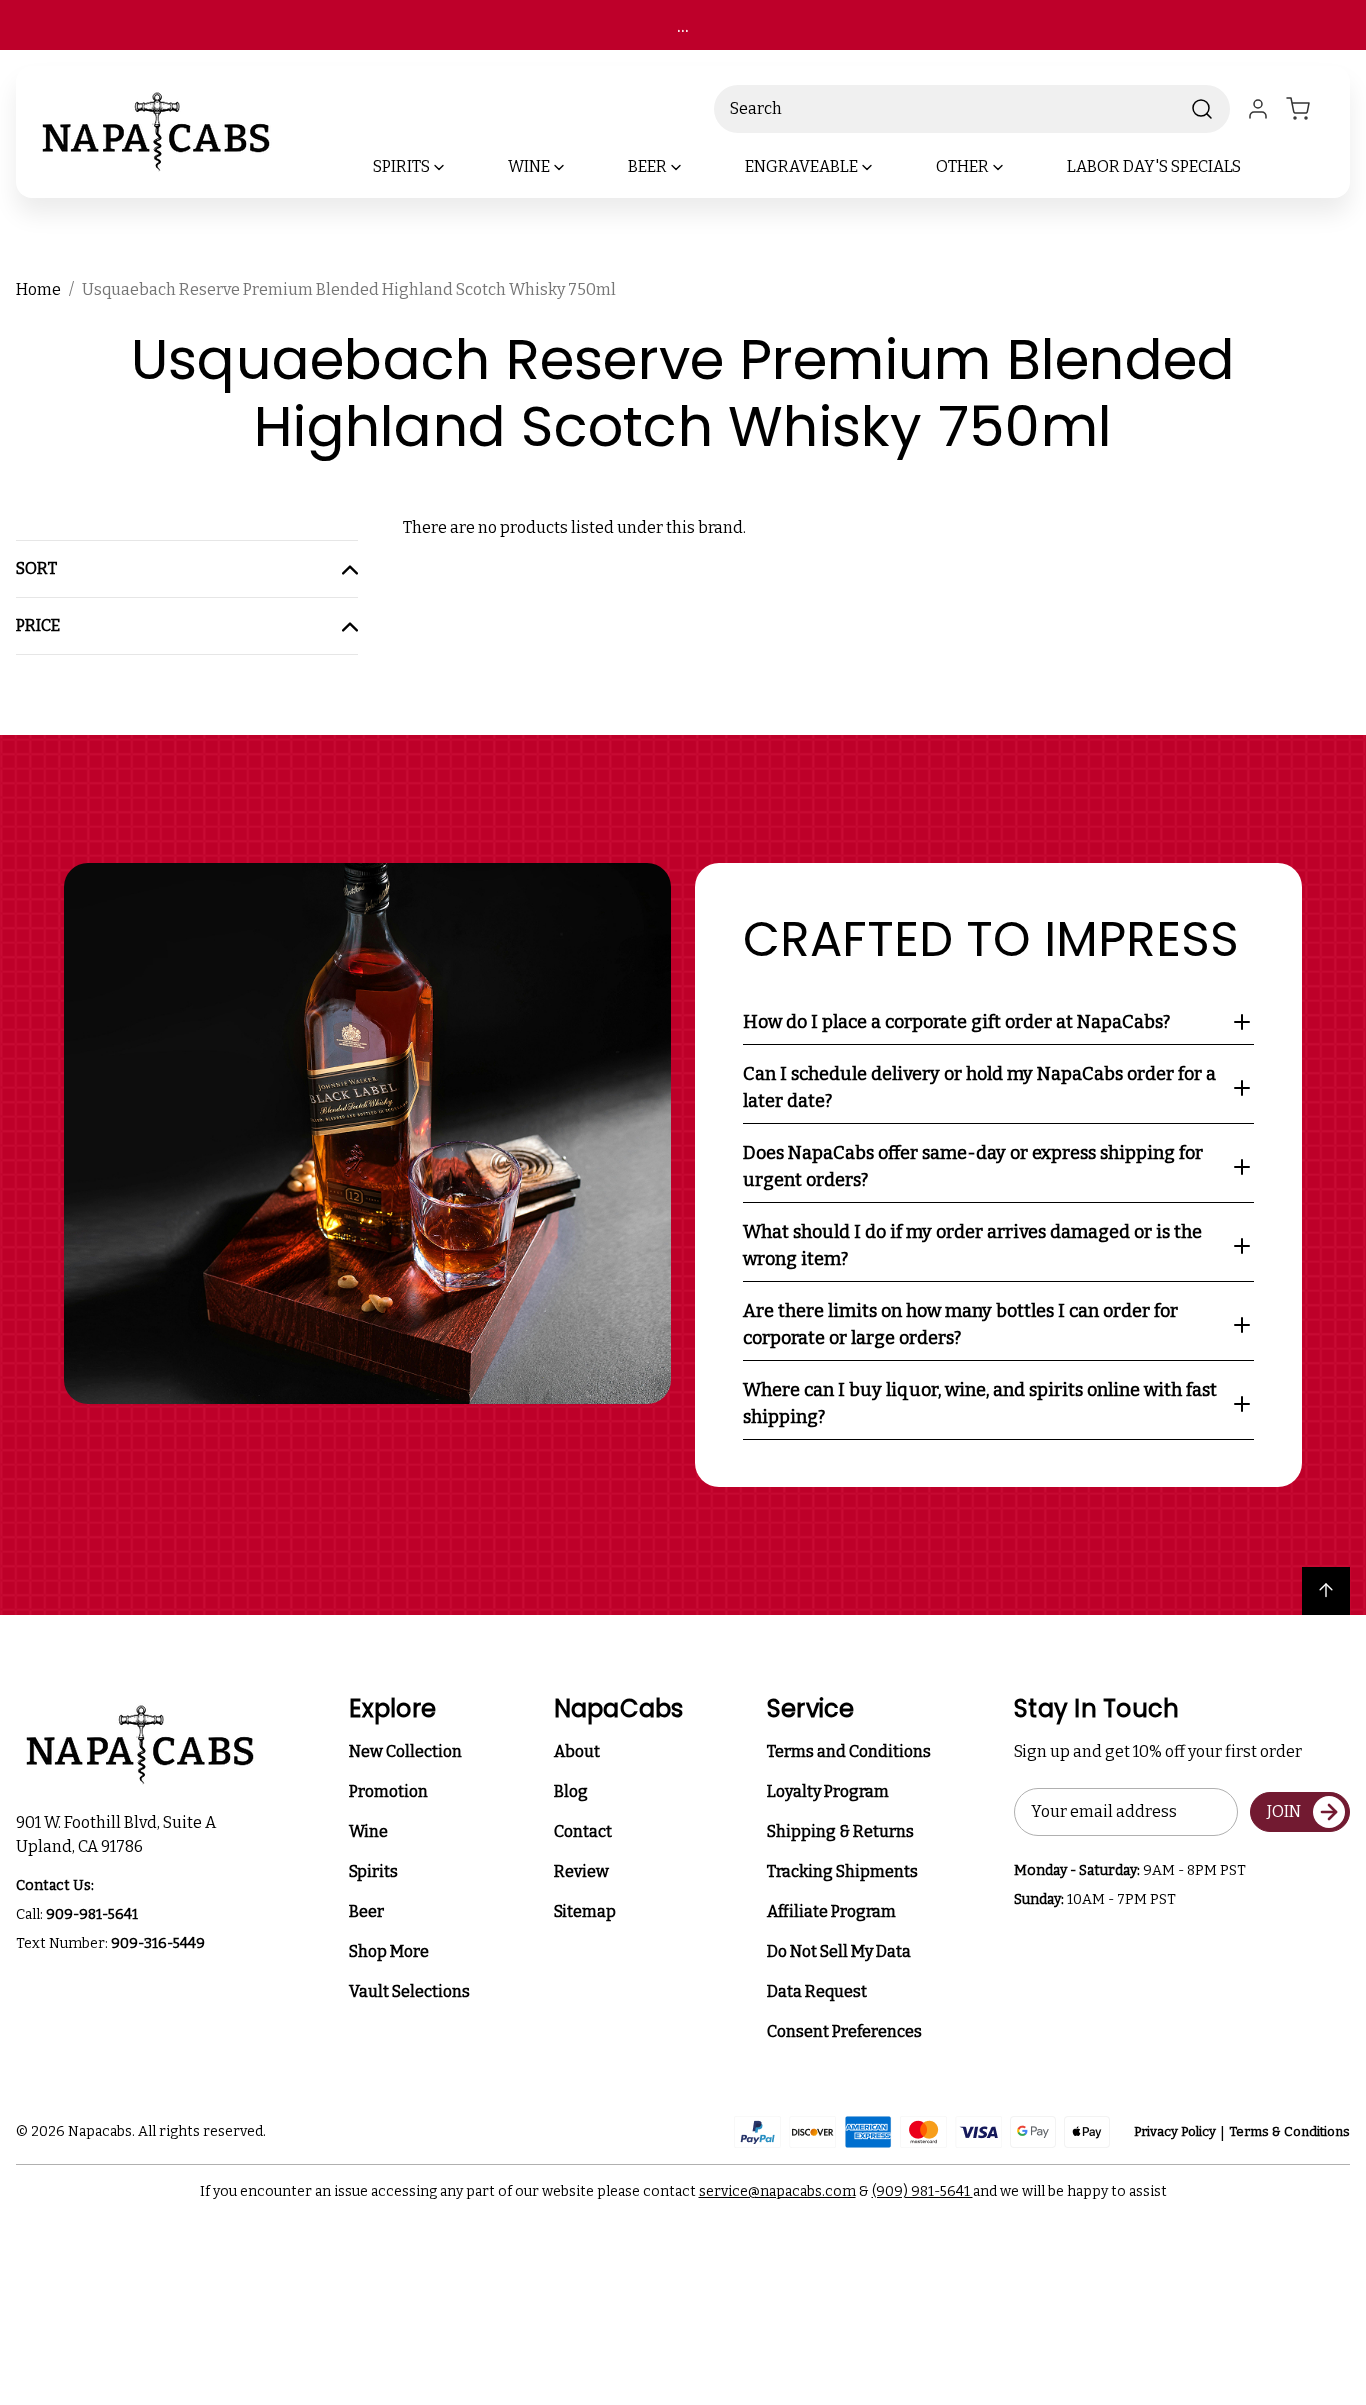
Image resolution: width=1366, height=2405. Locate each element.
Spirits (373, 1871)
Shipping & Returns (840, 1831)
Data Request (817, 1991)
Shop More (389, 1951)
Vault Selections (409, 1991)
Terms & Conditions (1289, 2131)
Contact (583, 1831)
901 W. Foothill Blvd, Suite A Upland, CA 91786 (119, 1834)
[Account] (1258, 109)
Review (581, 1871)
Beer (366, 1911)
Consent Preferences (844, 2031)
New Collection (405, 1751)
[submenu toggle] (456, 167)
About (577, 1751)
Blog (571, 1791)
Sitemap (585, 1911)
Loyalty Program (828, 1791)
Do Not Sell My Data (839, 1951)
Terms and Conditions (849, 1751)
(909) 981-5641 (922, 2191)
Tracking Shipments (842, 1871)
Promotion (388, 1791)
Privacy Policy (1175, 2131)
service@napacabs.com (777, 2191)
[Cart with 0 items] (1310, 109)
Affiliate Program (831, 1911)
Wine (368, 1831)
